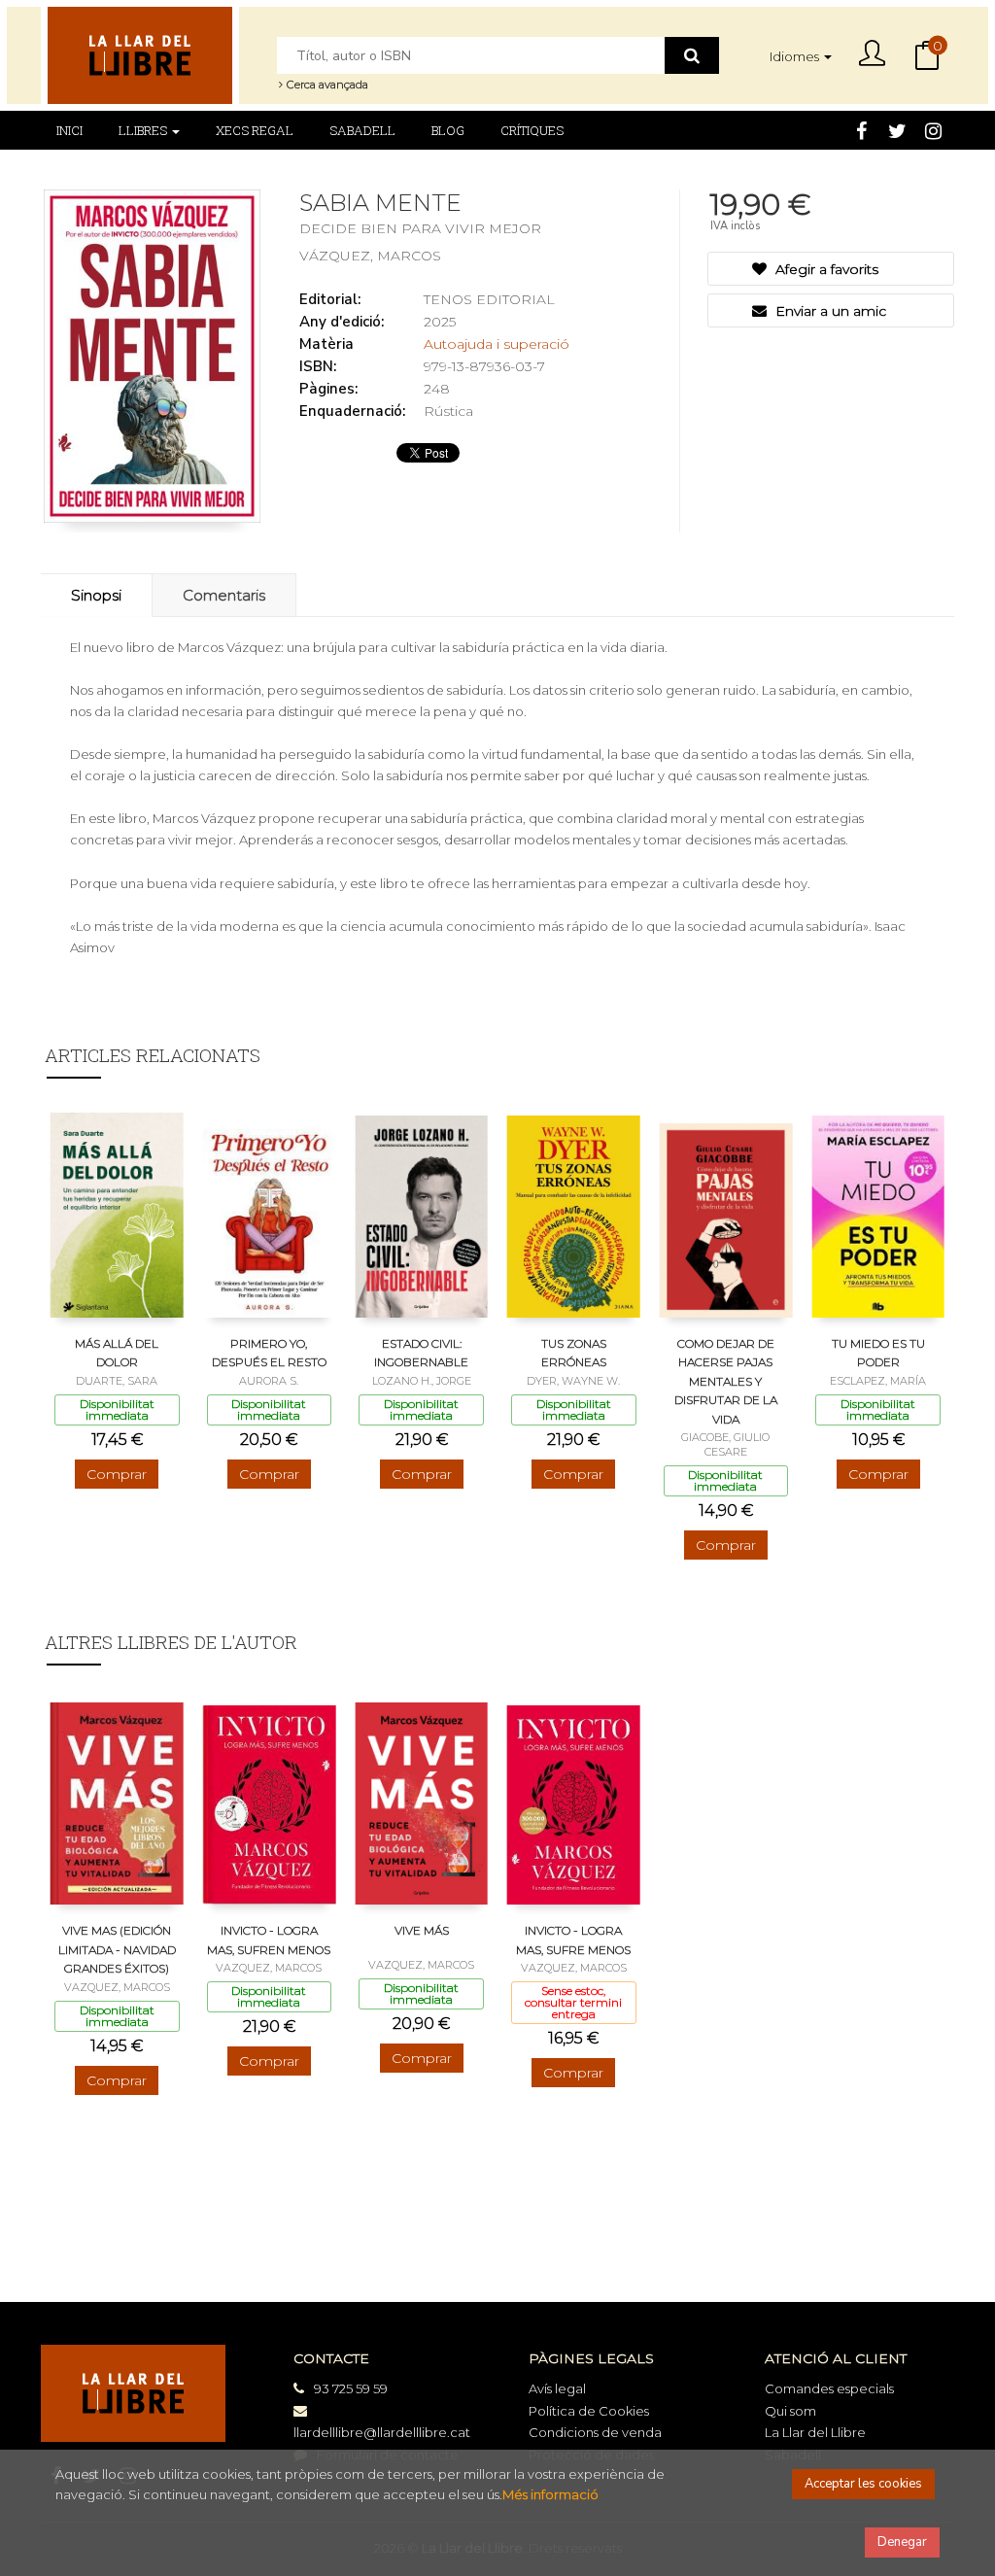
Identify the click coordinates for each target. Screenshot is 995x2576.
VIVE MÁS (422, 1930)
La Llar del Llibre (815, 2432)
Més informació (550, 2494)
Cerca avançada (326, 85)
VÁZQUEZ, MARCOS (370, 256)
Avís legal (557, 2388)
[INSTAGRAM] (933, 129)
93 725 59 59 (351, 2388)
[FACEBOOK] (861, 129)
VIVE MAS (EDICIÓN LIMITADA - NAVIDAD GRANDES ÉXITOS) (117, 1949)
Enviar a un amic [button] (829, 311)
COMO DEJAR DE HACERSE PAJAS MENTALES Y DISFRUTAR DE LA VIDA (726, 1381)
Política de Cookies (589, 2411)
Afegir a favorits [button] (825, 269)
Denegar (902, 2542)
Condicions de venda (595, 2432)
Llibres (144, 130)
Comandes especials (829, 2388)
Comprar (117, 1474)
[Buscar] (692, 55)
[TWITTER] (897, 129)
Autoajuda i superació (497, 344)
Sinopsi (96, 595)
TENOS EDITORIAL (489, 299)
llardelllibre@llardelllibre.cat (382, 2432)
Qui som (790, 2411)
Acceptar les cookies (863, 2484)
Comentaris (224, 595)
